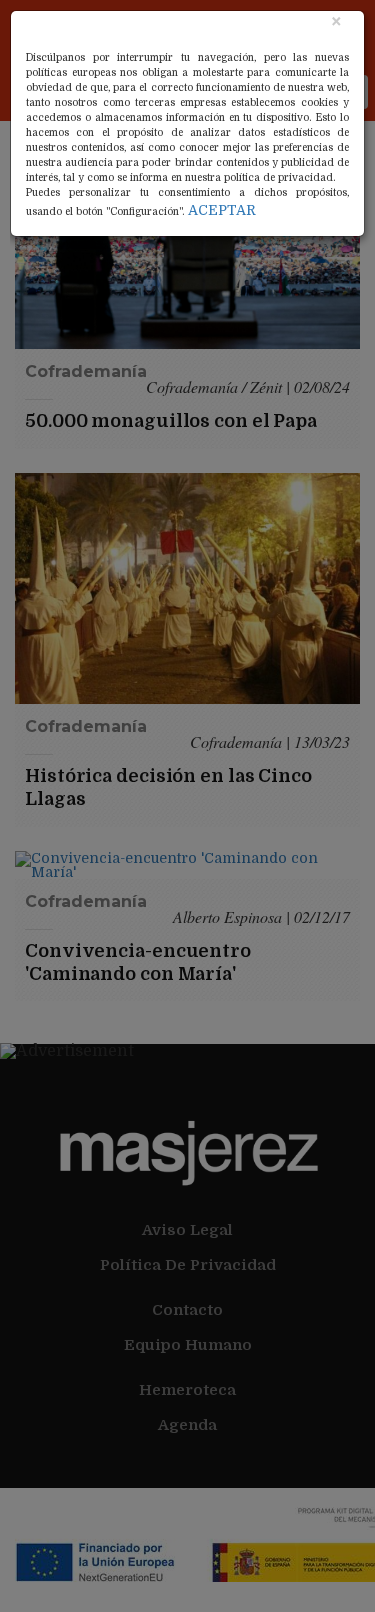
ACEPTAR (222, 210)
